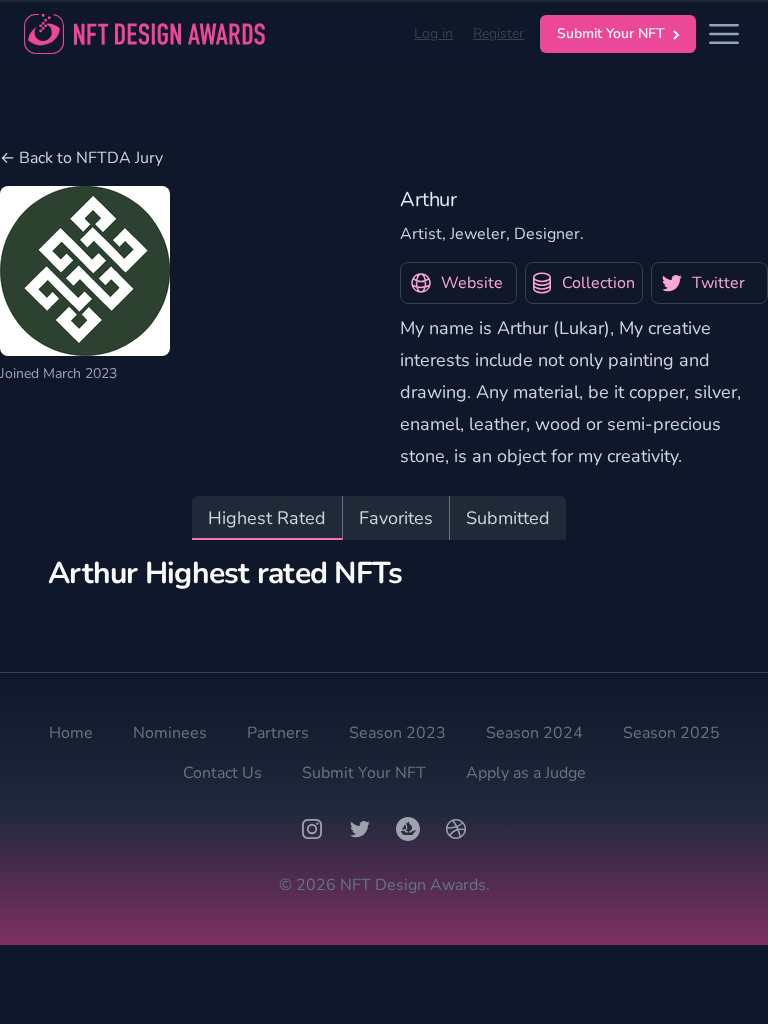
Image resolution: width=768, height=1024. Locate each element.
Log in (433, 33)
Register (498, 33)
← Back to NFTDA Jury (81, 158)
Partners (278, 733)
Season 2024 (534, 733)
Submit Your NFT (611, 33)
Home (71, 733)
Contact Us (222, 773)
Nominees (170, 733)
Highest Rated (267, 518)
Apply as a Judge (526, 773)
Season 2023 (397, 733)
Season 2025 (671, 733)
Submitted (508, 518)
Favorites (396, 518)
